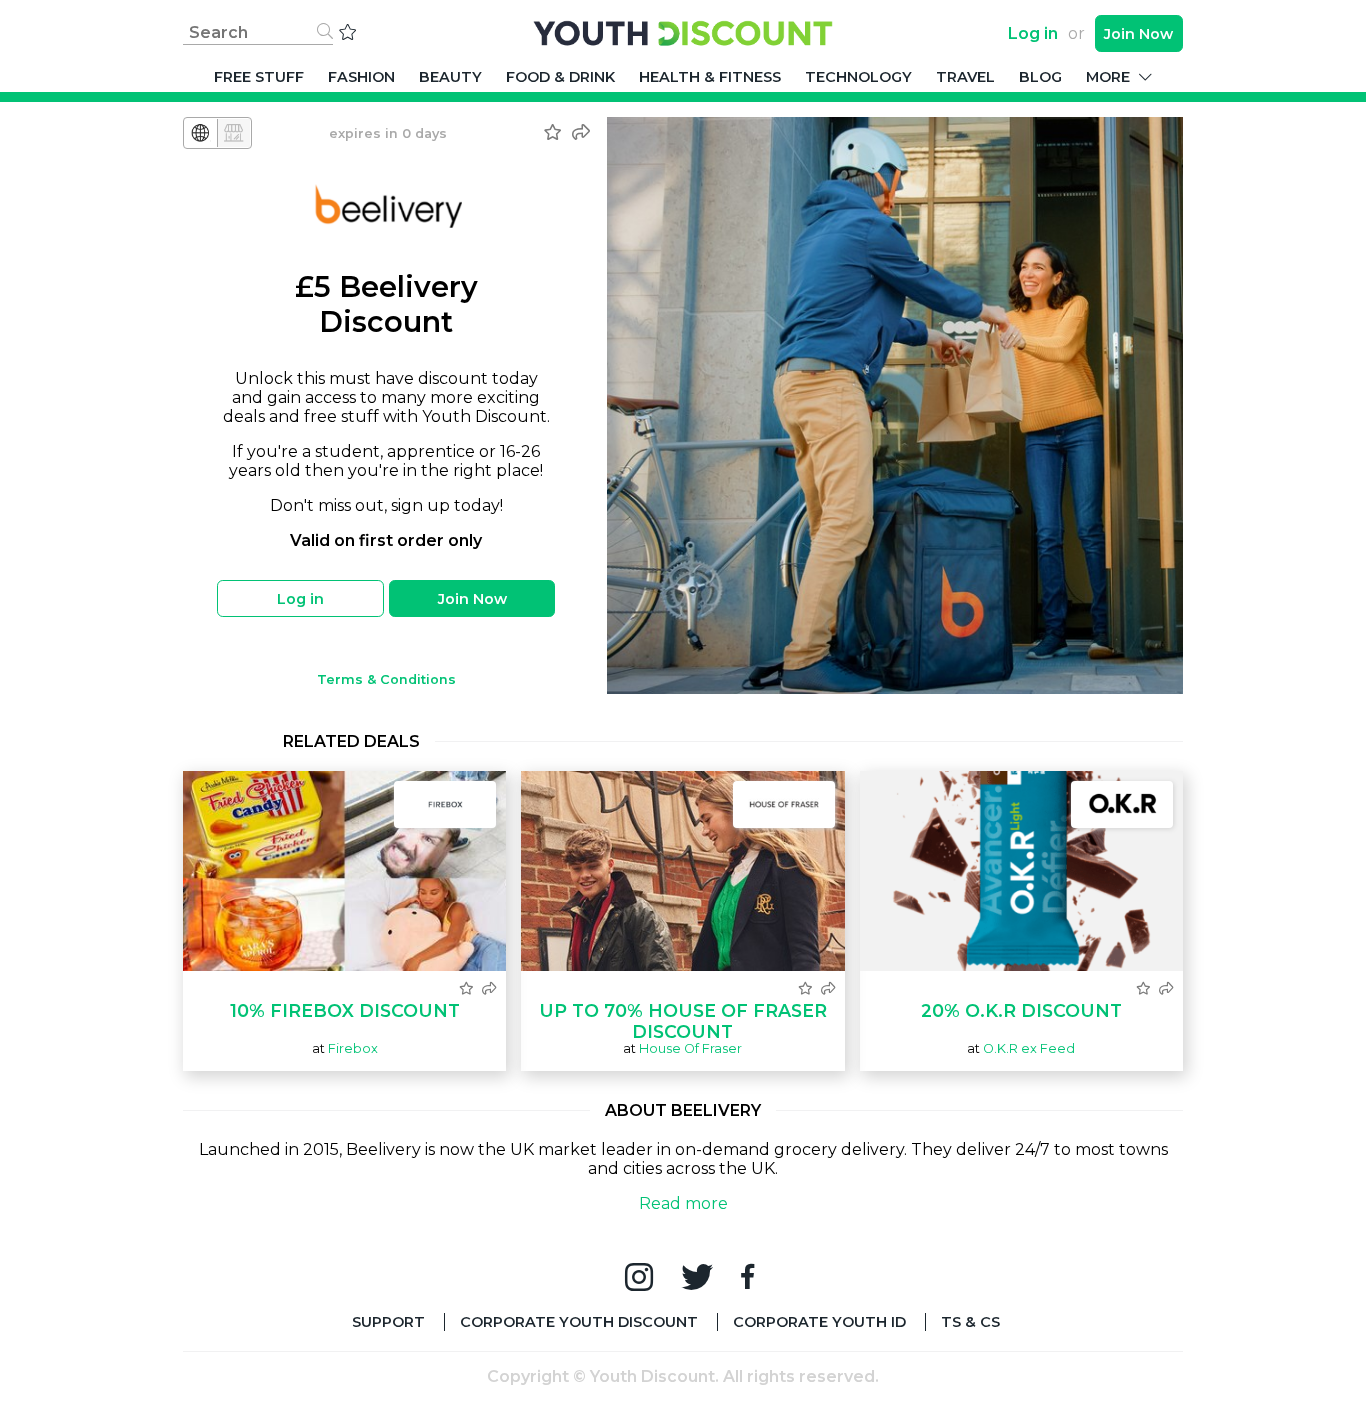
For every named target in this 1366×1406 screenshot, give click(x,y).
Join (1138, 34)
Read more (683, 1203)
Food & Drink (560, 77)
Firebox (353, 1048)
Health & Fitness (710, 77)
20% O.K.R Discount (1021, 1010)
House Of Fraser (690, 1048)
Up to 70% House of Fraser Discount (683, 1021)
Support (388, 1322)
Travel (965, 77)
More (1110, 77)
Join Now (472, 599)
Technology (858, 77)
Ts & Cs (970, 1322)
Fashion (361, 77)
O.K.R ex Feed (1029, 1048)
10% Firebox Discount (345, 1010)
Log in (1033, 33)
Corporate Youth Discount (579, 1322)
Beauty (450, 77)
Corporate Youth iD (819, 1322)
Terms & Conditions (386, 679)
